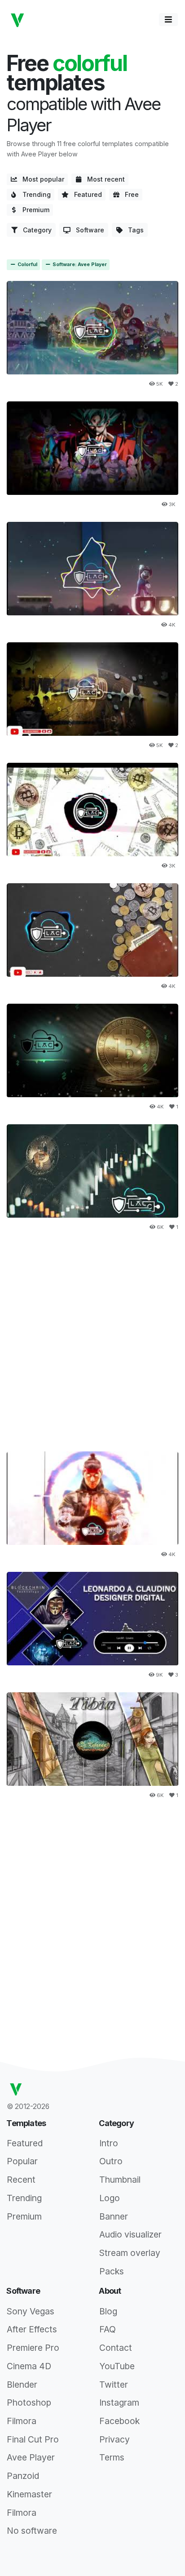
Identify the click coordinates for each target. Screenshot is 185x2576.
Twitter (114, 2385)
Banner (114, 2216)
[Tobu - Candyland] (92, 1050)
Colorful (27, 265)
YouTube (117, 2366)
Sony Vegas (31, 2311)
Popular (22, 2161)
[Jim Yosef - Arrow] (92, 328)
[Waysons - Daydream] (92, 1498)
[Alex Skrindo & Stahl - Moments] (92, 689)
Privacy (115, 2439)
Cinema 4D (29, 2366)
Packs (112, 2271)
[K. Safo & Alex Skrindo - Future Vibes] (92, 1171)
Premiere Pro (33, 2348)
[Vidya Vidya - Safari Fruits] (92, 1739)
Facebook (119, 2421)
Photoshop (29, 2402)
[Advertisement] (92, 1337)
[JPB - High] (92, 810)
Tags (133, 230)
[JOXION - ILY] (92, 569)
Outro (111, 2161)
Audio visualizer (130, 2234)
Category (35, 230)
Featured (85, 194)
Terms (112, 2457)
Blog (108, 2311)
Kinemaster (29, 2494)
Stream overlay (130, 2253)
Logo (110, 2198)
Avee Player (31, 2457)
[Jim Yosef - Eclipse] (92, 448)
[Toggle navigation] (168, 20)
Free (129, 194)
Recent (21, 2180)
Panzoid (23, 2476)
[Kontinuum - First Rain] (92, 930)
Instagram (119, 2402)
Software (87, 230)
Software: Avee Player (79, 265)
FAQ (108, 2329)
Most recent (103, 179)
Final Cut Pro (33, 2439)
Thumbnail (120, 2180)
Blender (22, 2385)
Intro (109, 2143)
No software (32, 2531)
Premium (33, 210)
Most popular (41, 179)
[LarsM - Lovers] (92, 1619)
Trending (34, 194)
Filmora (22, 2421)
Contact (116, 2348)
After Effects (32, 2329)
